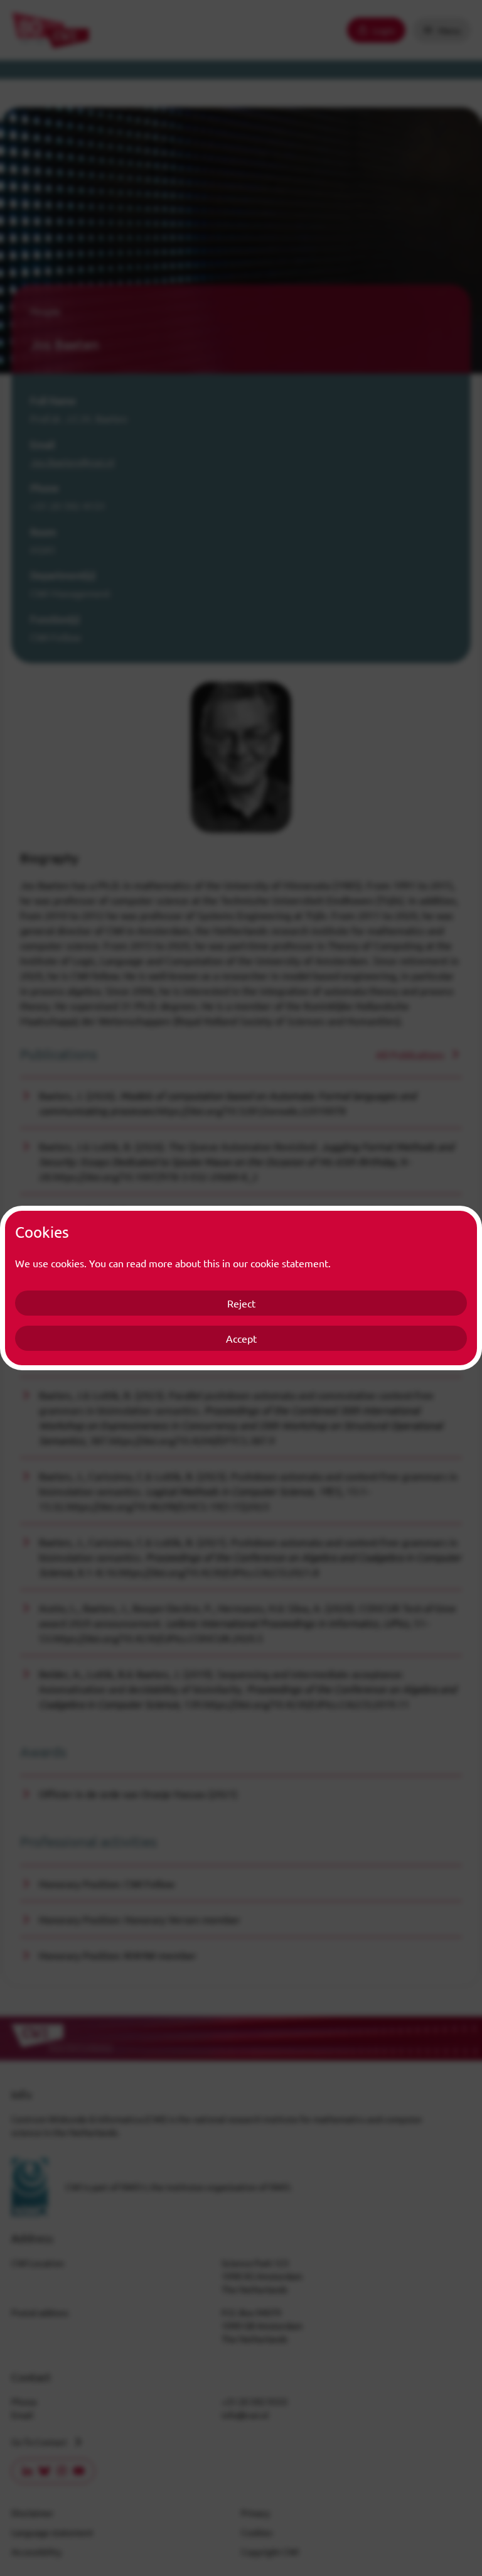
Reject (241, 1303)
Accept (241, 1338)
